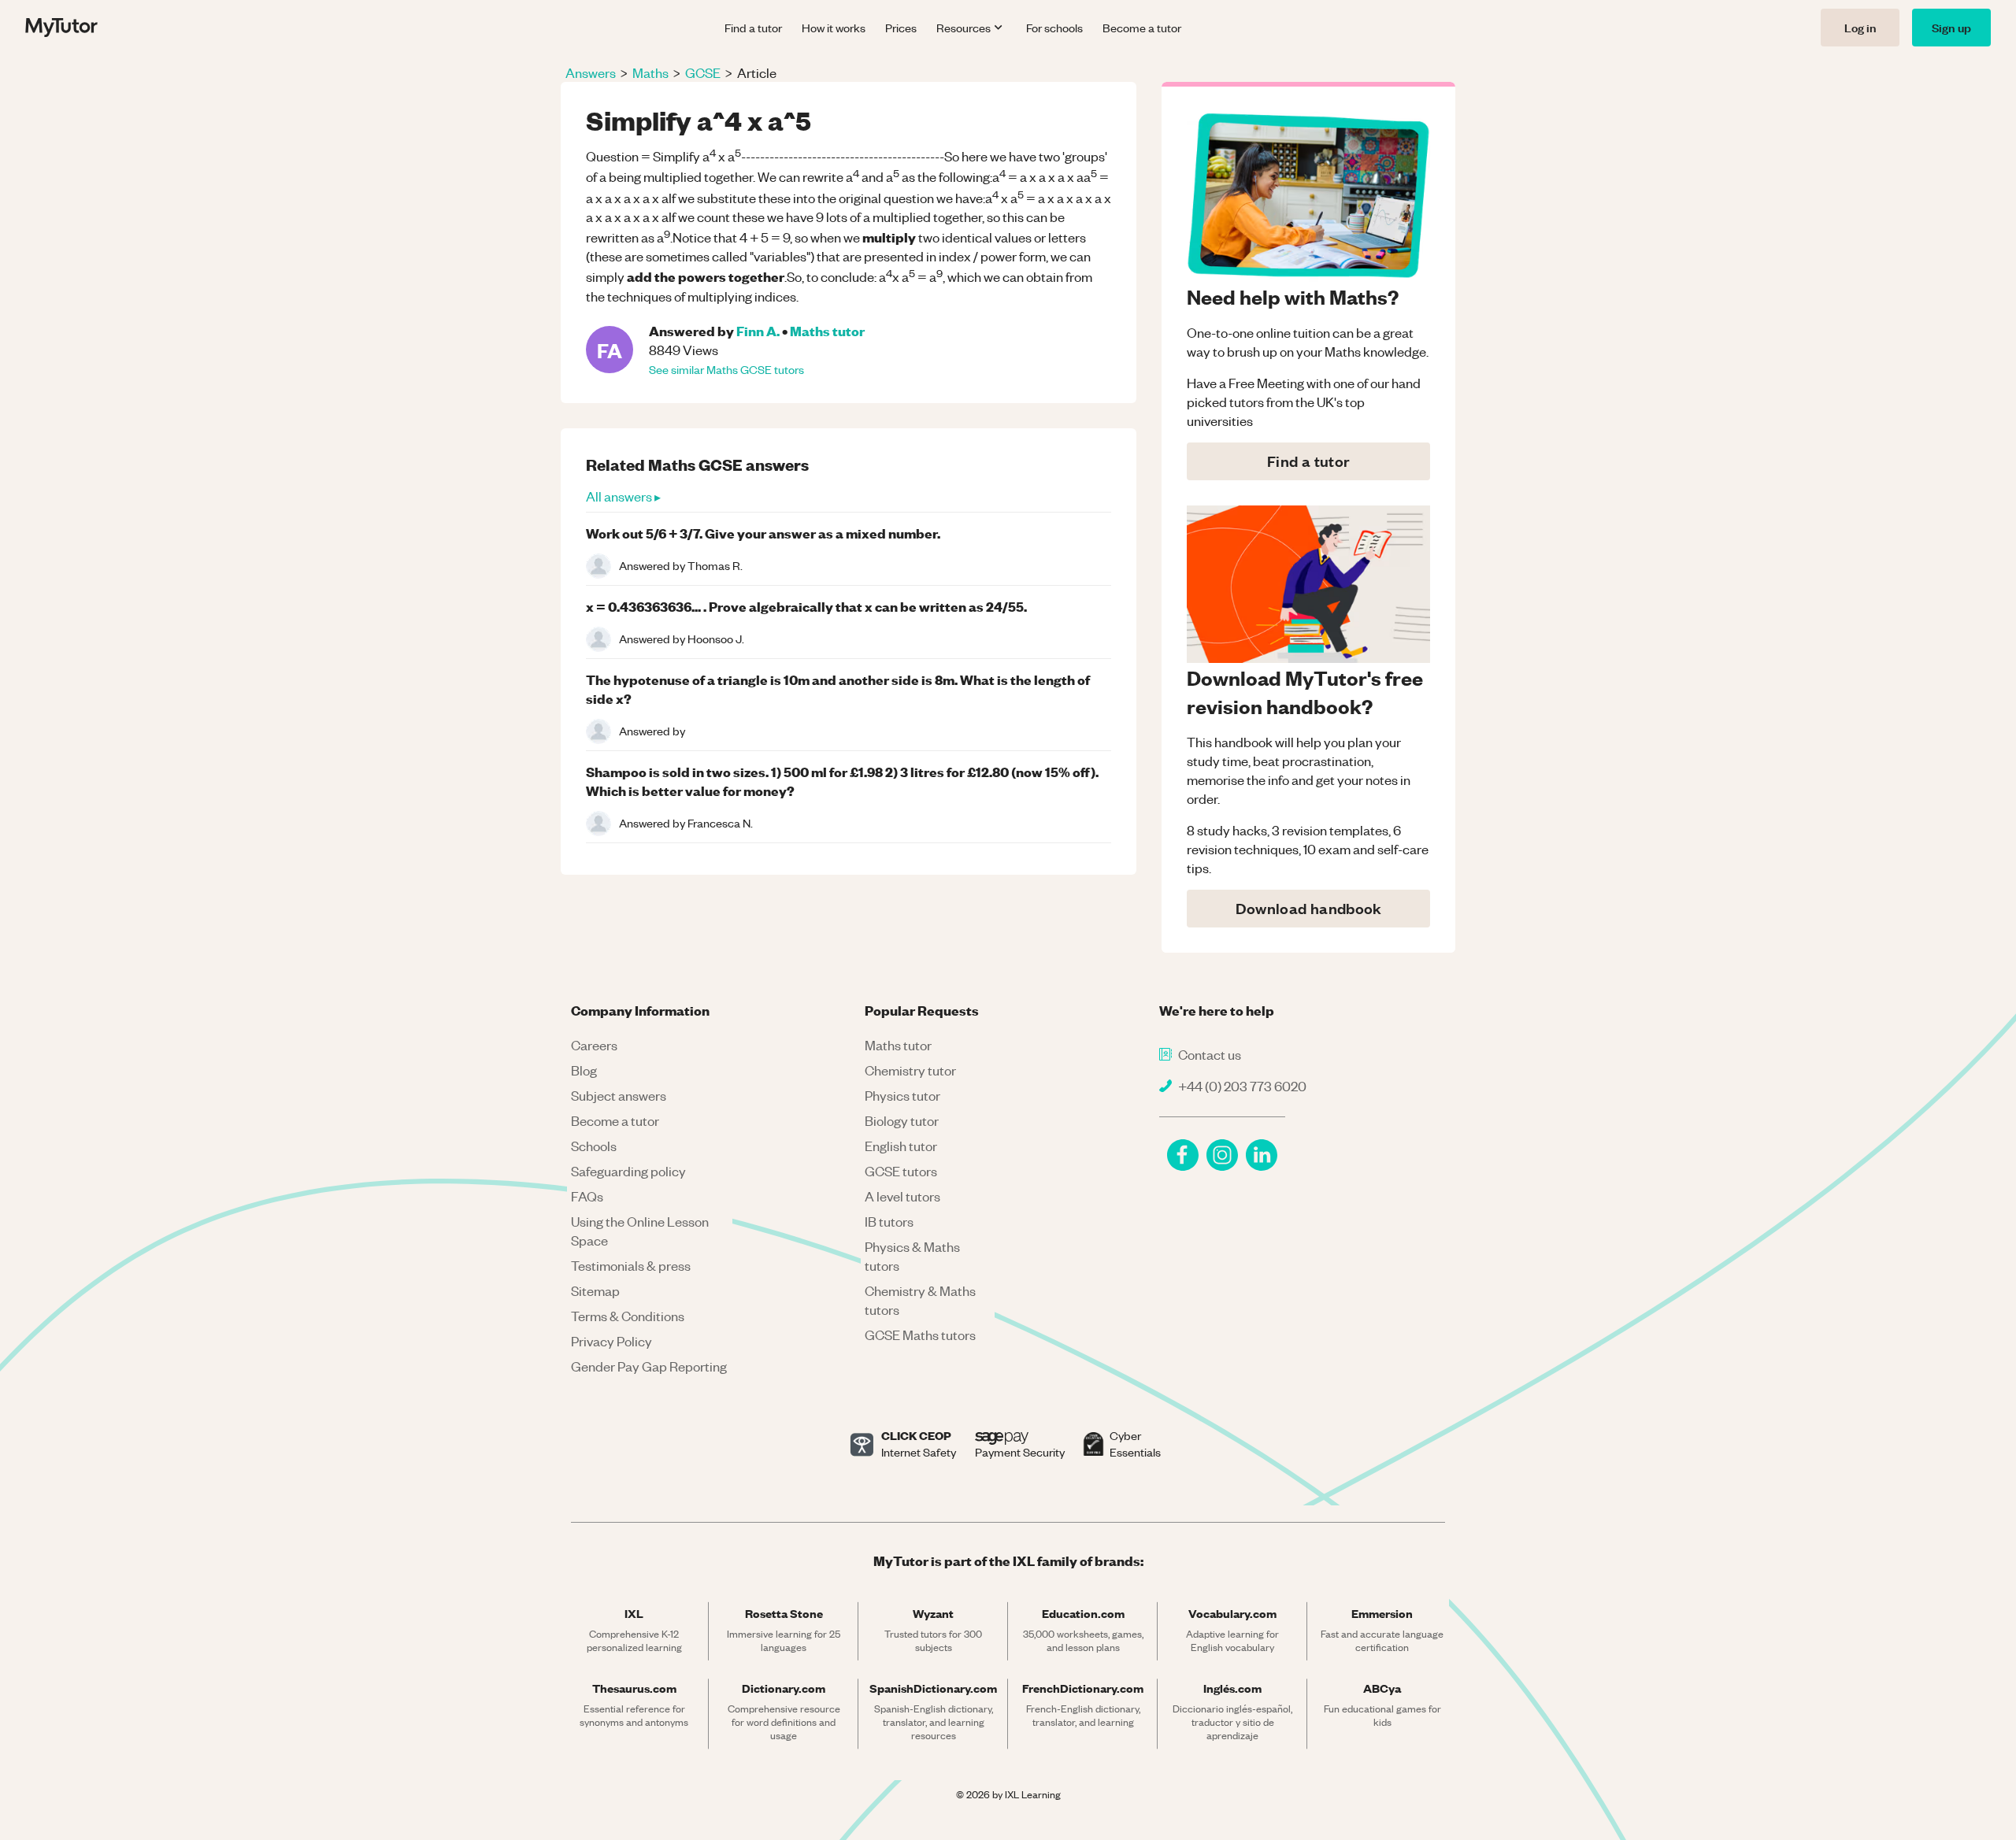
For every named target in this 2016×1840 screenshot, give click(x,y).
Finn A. (758, 330)
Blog (584, 1070)
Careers (594, 1045)
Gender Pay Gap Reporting (649, 1366)
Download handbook (1309, 908)
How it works (834, 28)
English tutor (901, 1146)
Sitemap (595, 1290)
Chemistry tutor (910, 1070)
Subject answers (619, 1095)
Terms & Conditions (628, 1316)
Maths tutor (827, 330)
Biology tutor (902, 1120)
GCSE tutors (901, 1171)
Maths (650, 72)
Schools (594, 1146)
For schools (1054, 28)
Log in (1860, 27)
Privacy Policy (611, 1341)
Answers (591, 72)
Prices (901, 28)
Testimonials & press (631, 1265)
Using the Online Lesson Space (640, 1231)
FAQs (587, 1196)
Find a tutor (753, 28)
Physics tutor (902, 1095)
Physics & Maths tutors (912, 1256)
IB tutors (889, 1221)
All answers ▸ (623, 496)
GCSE (703, 72)
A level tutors (902, 1196)
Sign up (1951, 27)
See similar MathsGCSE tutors (726, 369)
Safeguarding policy (628, 1171)
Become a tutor (1142, 28)
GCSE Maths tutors (920, 1335)
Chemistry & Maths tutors (920, 1300)
